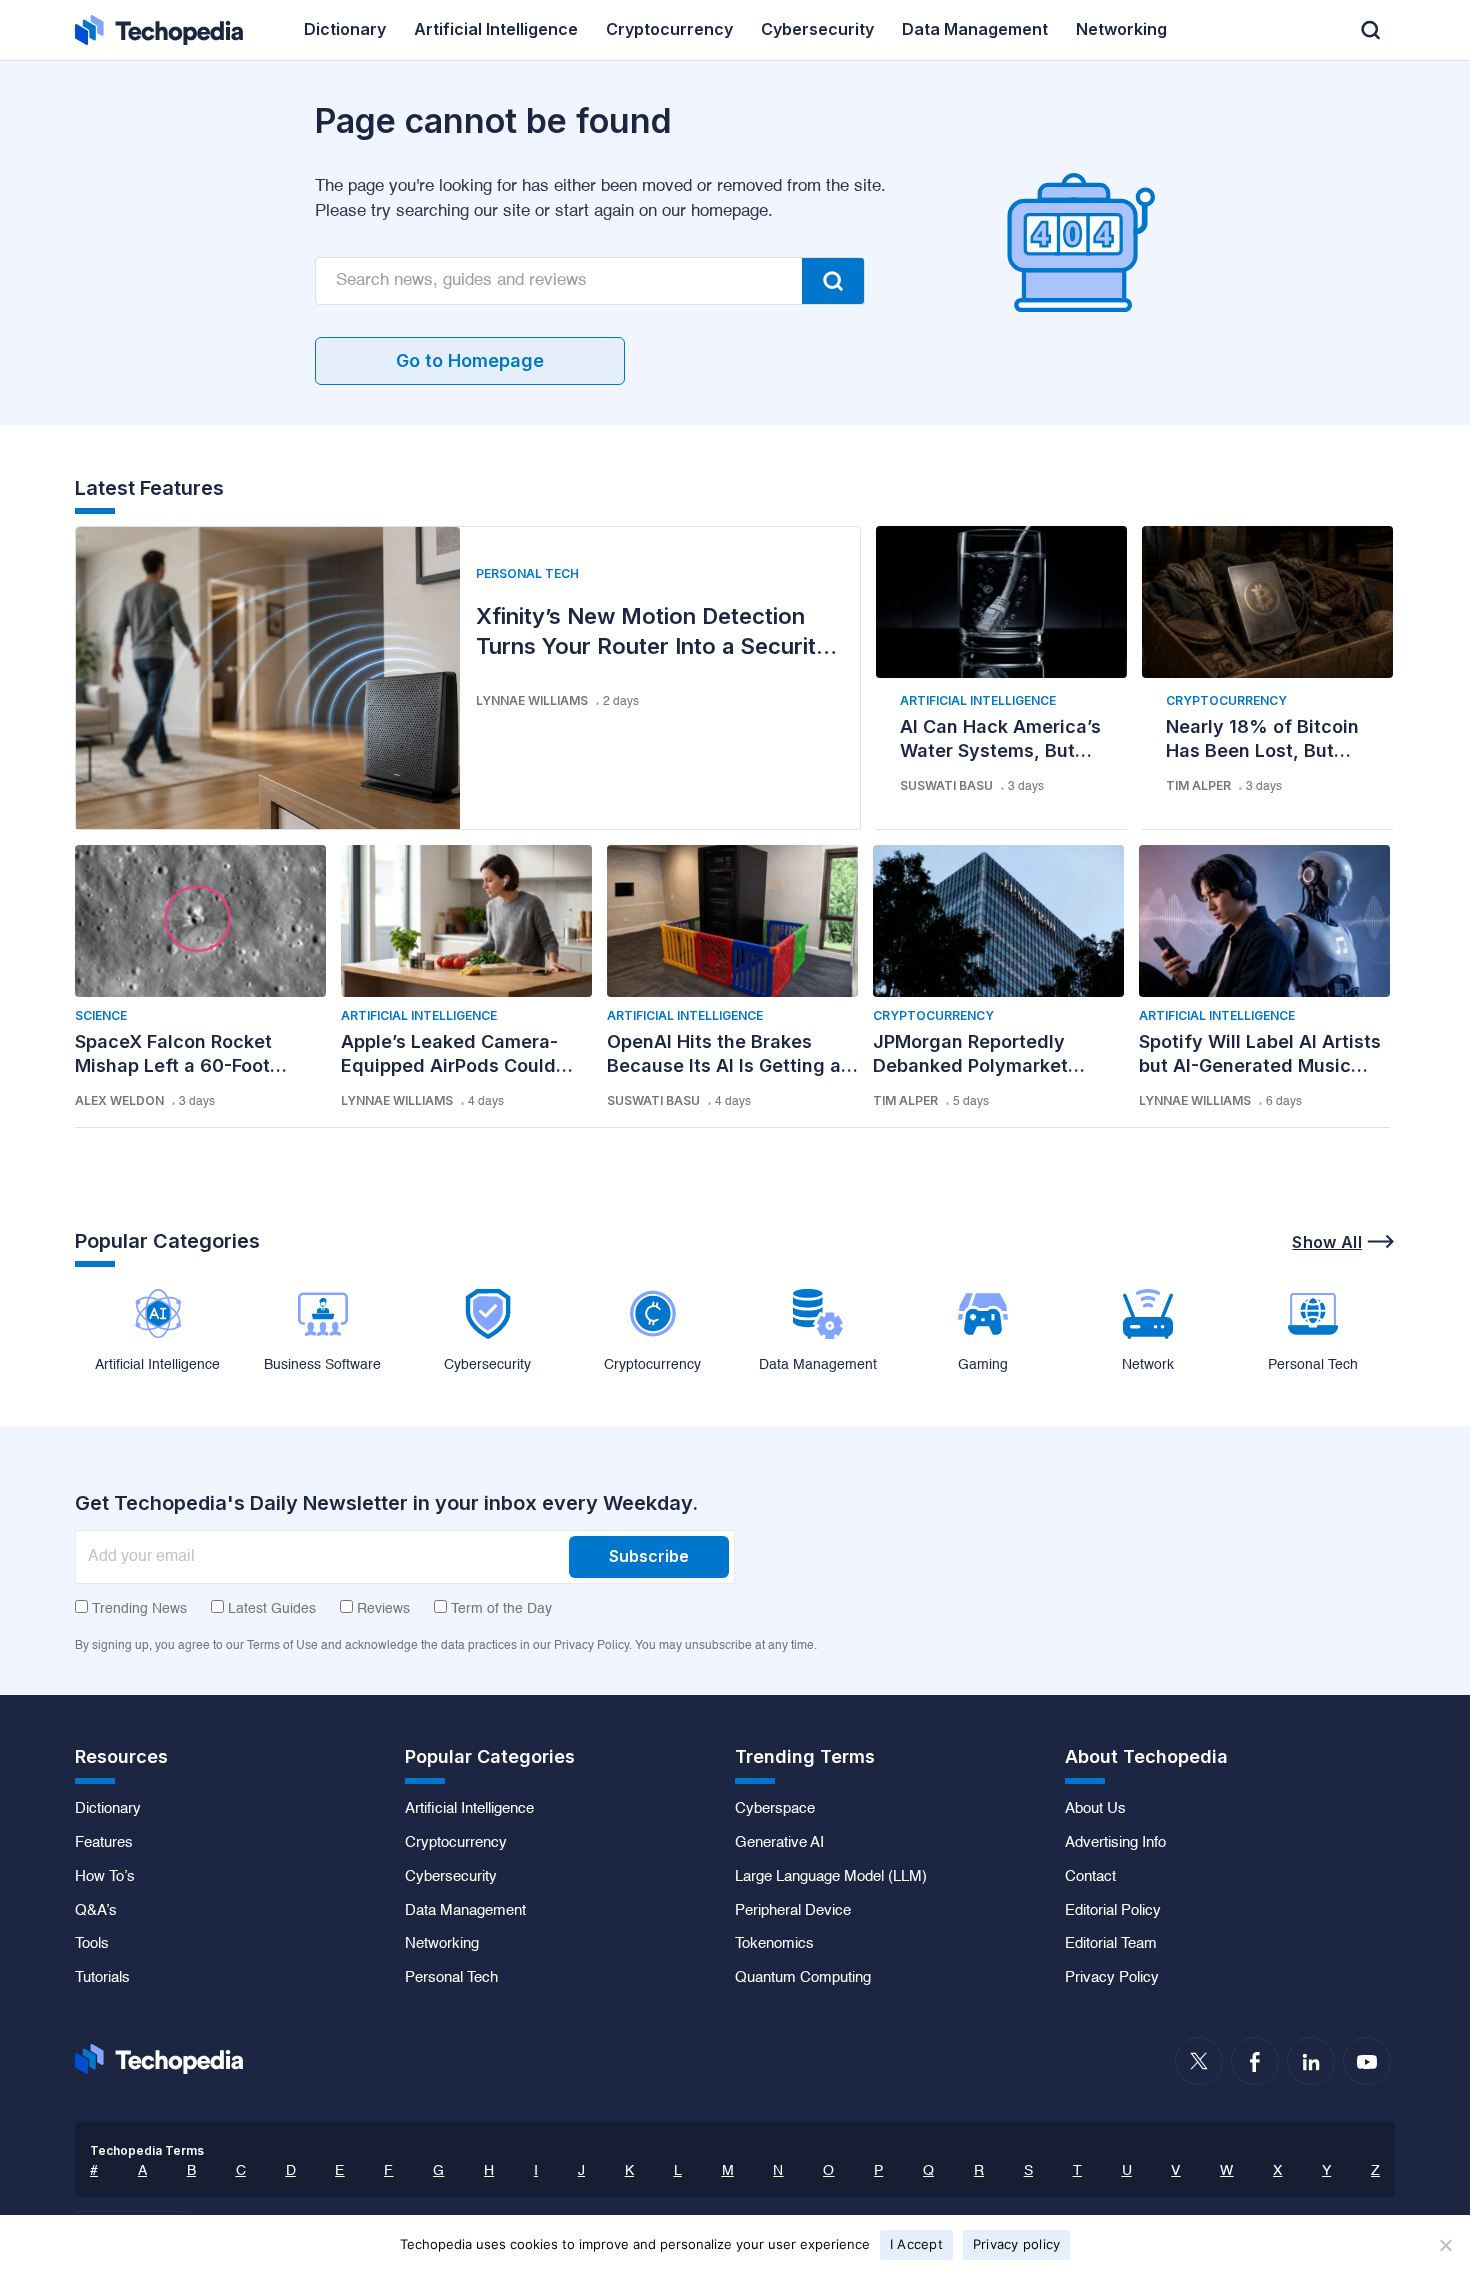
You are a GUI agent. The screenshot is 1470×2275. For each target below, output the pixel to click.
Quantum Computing (803, 1978)
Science (101, 1015)
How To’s (105, 1877)
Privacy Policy (1112, 1978)
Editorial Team (1111, 1944)
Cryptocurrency (1226, 700)
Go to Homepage (470, 360)
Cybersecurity (451, 1877)
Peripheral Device (793, 1911)
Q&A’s (96, 1911)
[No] (1445, 2245)
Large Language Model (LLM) (831, 1877)
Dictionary (108, 1809)
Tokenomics (774, 1944)
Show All (1327, 1242)
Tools (92, 1944)
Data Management (465, 1911)
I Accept (916, 2244)
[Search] (833, 281)
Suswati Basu (946, 785)
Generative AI (779, 1843)
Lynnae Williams (532, 700)
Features (104, 1843)
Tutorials (102, 1978)
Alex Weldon (119, 1100)
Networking (442, 1944)
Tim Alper (1198, 785)
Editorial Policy (1113, 1911)
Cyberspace (775, 1809)
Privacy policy (1017, 2244)
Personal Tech (527, 573)
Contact (1090, 1877)
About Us (1095, 1809)
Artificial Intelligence (978, 700)
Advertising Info (1115, 1843)
